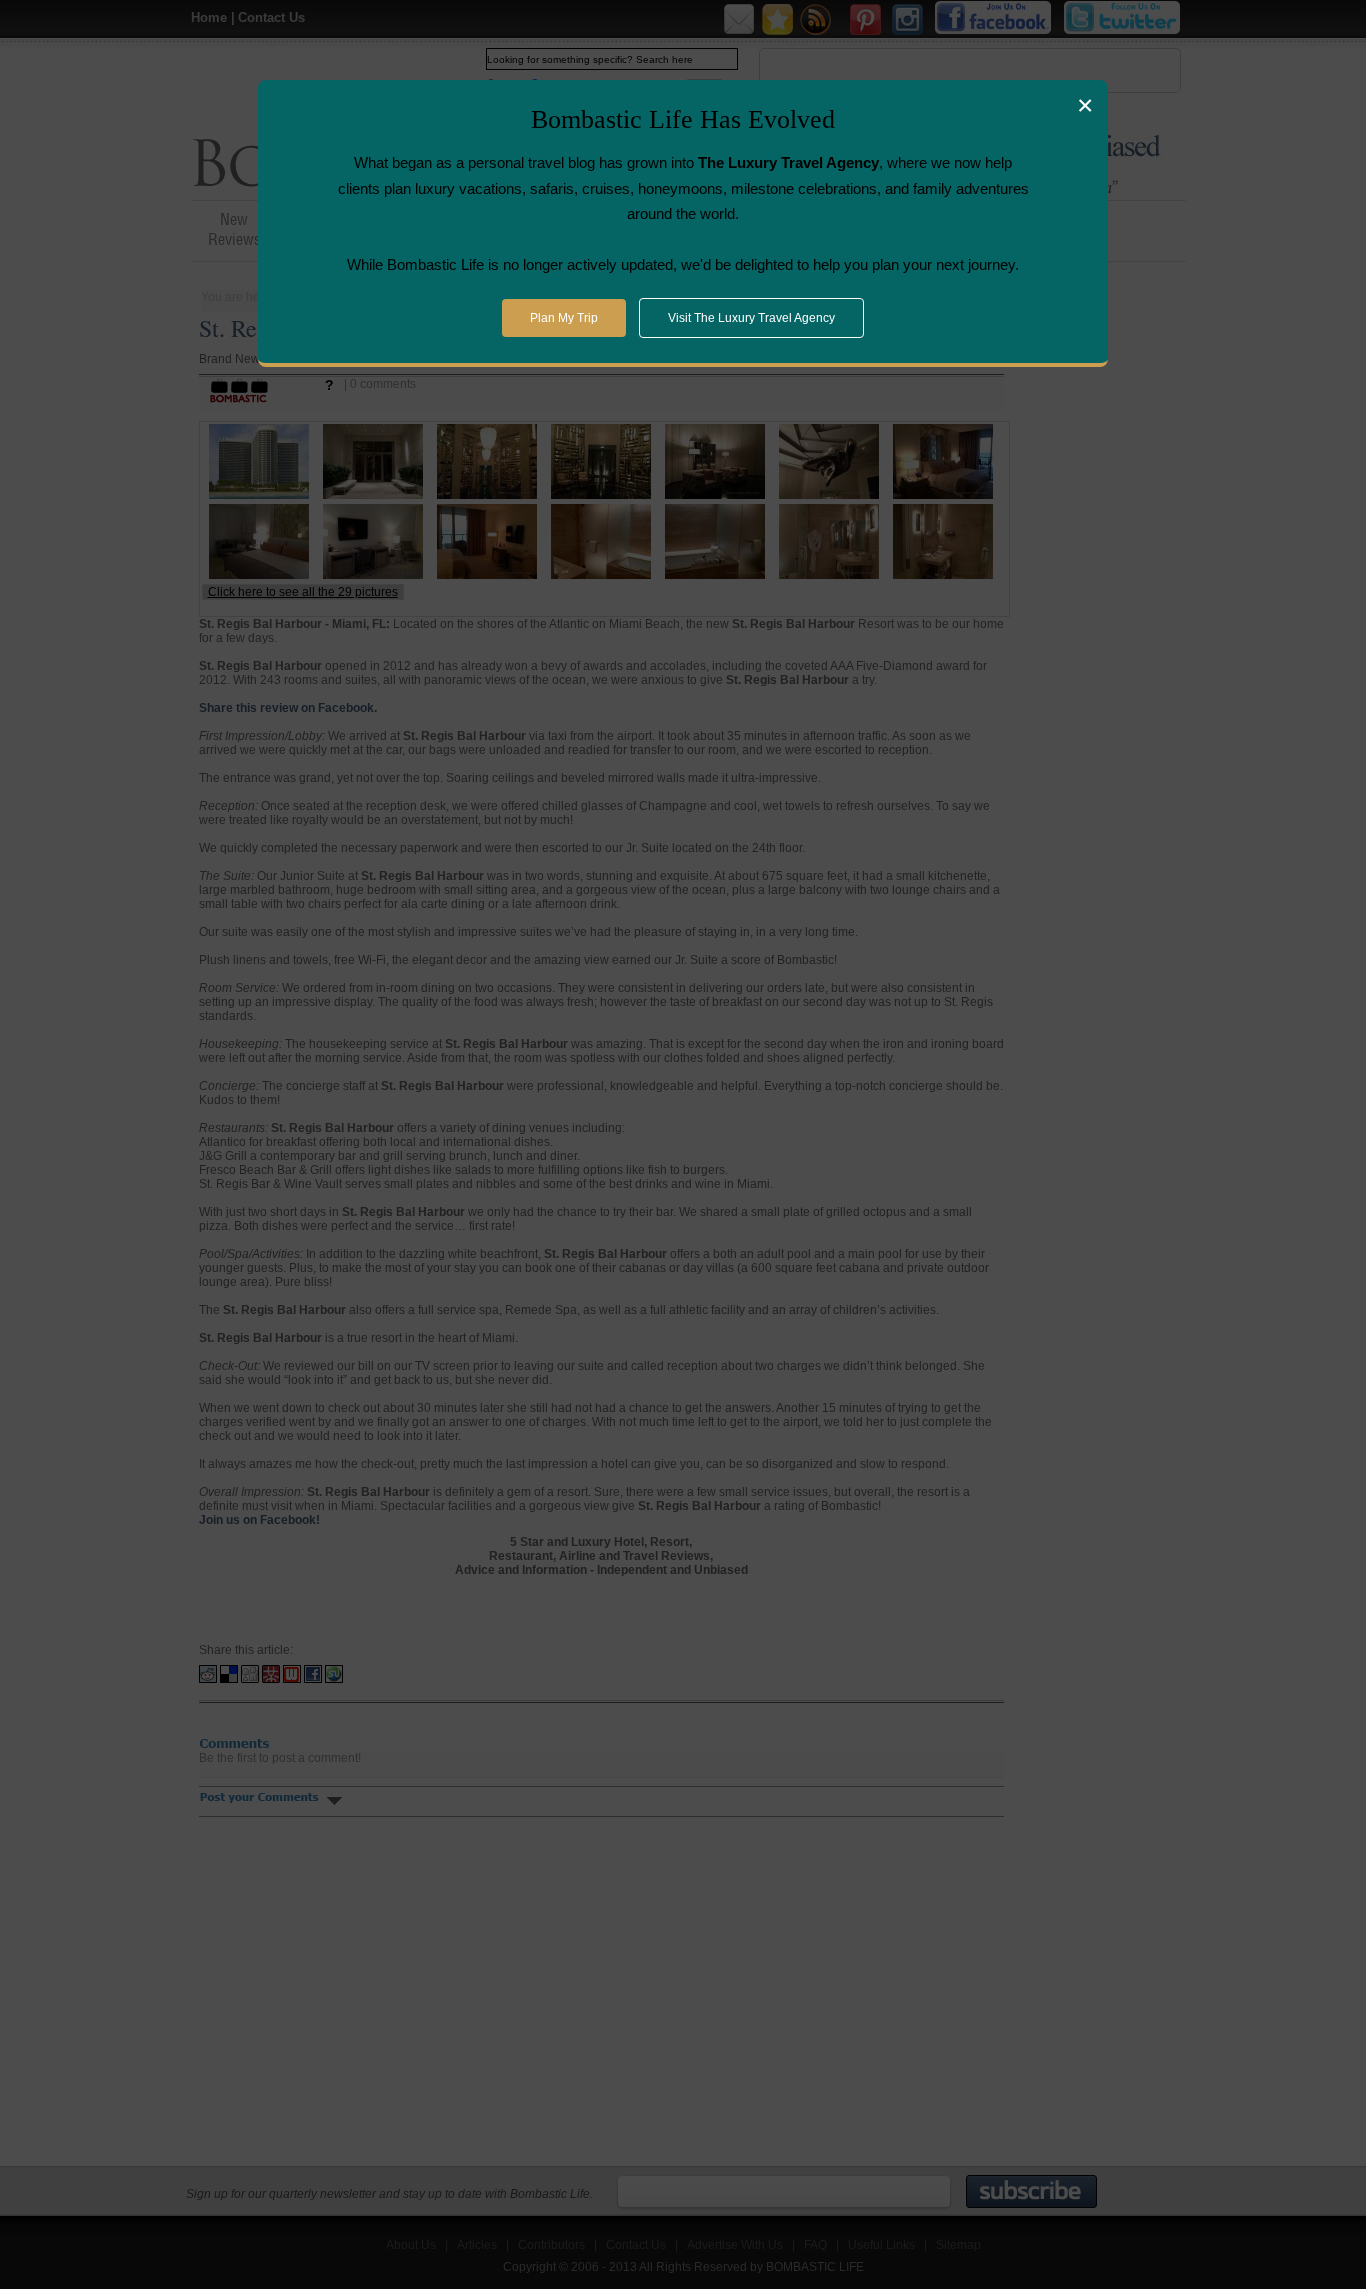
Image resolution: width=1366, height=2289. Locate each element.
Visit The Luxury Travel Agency (751, 318)
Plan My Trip (564, 318)
